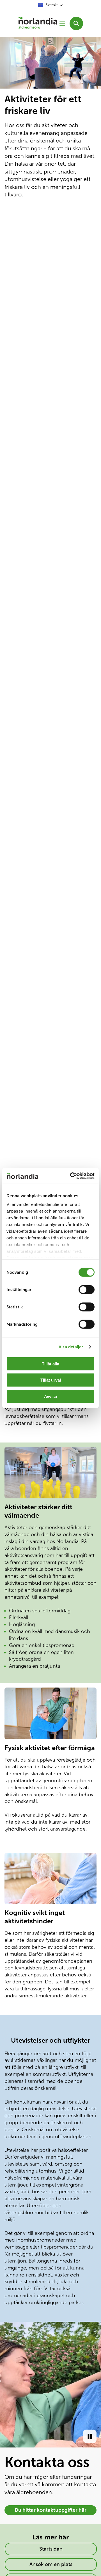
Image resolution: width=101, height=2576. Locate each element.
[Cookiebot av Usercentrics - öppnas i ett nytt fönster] (71, 1176)
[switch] (87, 1289)
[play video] (90, 2436)
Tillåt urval (51, 1380)
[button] (50, 5)
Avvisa (50, 1396)
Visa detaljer (71, 1347)
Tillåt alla (50, 1364)
